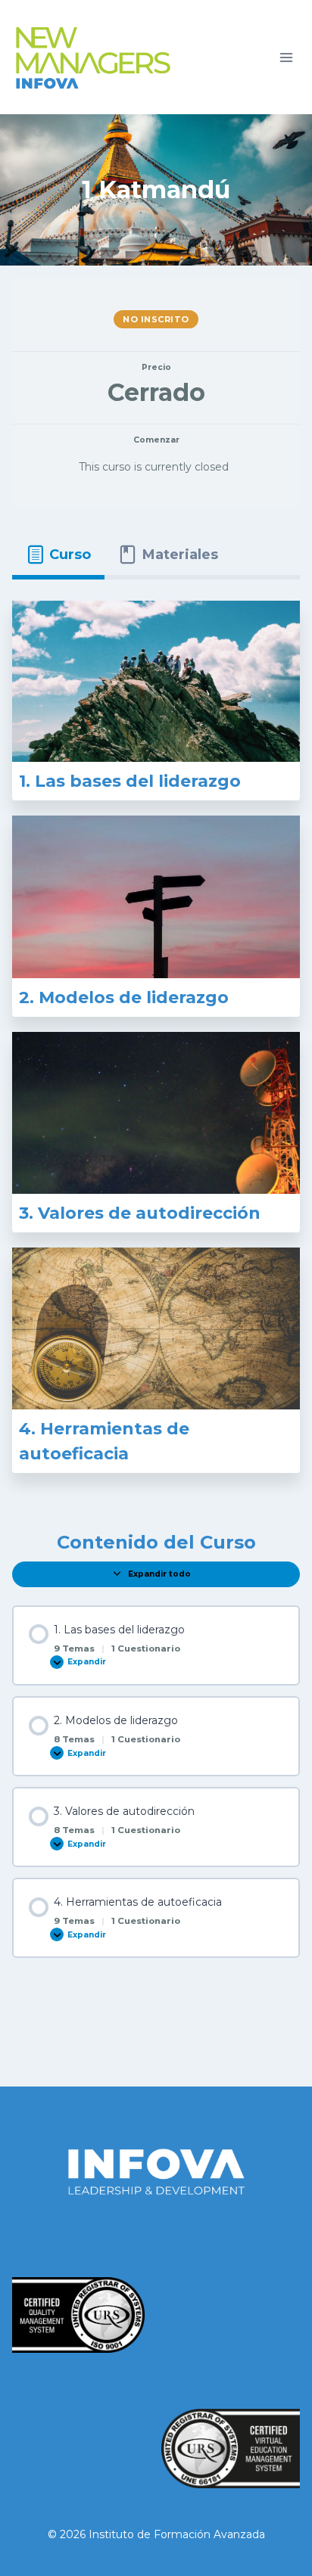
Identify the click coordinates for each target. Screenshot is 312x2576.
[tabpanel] (156, 1044)
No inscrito (156, 319)
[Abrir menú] (286, 57)
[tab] (58, 555)
